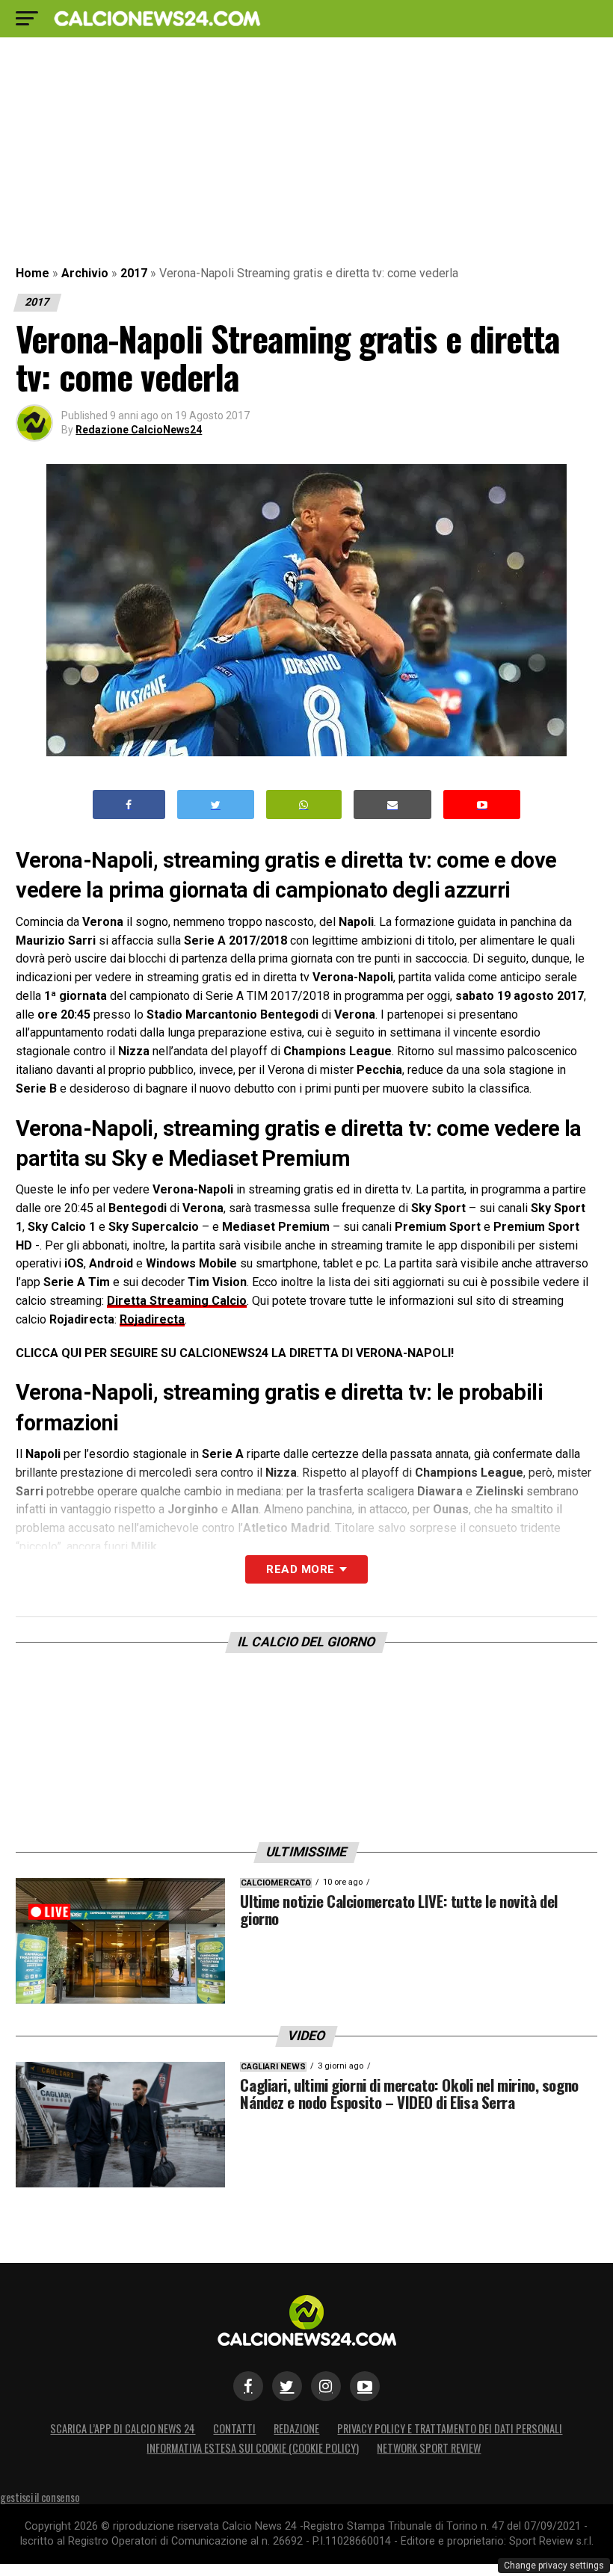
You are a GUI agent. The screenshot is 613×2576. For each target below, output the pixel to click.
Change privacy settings (554, 2566)
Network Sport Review (429, 2448)
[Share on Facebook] (129, 804)
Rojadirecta (152, 1319)
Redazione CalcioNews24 (139, 430)
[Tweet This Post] (216, 804)
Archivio (85, 273)
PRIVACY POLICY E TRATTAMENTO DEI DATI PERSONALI (450, 2428)
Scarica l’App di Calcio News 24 (123, 2428)
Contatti (234, 2428)
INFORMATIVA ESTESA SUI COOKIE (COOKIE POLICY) (253, 2448)
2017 (134, 273)
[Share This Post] (304, 804)
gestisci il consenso (40, 2497)
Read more (300, 1569)
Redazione (296, 2428)
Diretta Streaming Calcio (177, 1301)
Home (33, 273)
